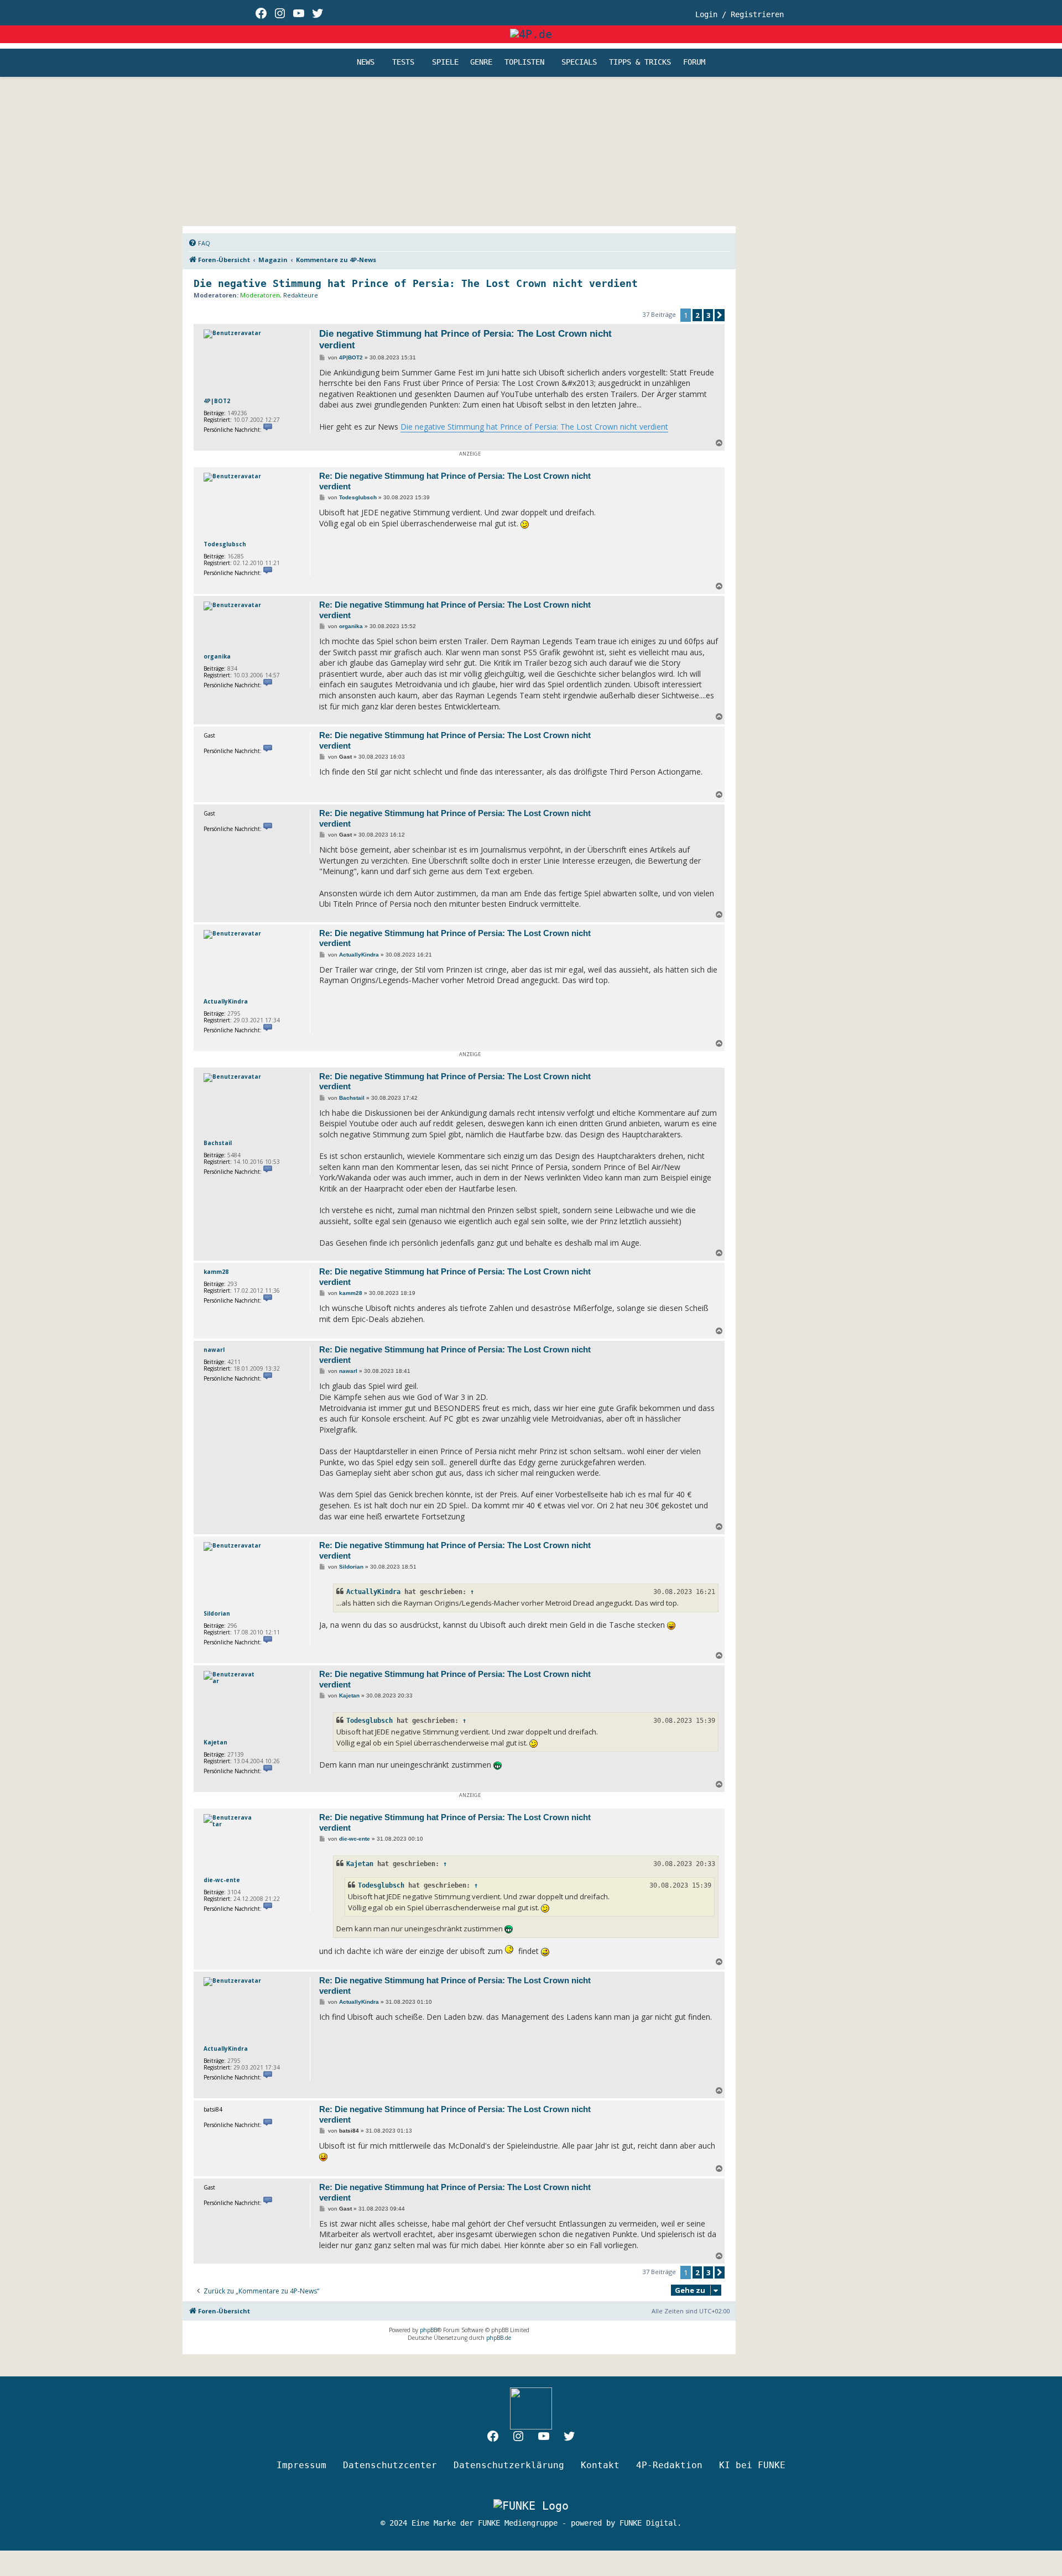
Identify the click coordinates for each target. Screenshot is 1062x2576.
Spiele (445, 62)
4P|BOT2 (217, 401)
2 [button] (697, 315)
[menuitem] (199, 243)
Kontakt (600, 2465)
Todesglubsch (225, 544)
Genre (481, 62)
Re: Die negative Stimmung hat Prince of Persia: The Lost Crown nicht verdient (455, 481)
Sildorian (217, 1613)
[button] (720, 315)
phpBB (428, 2330)
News (366, 62)
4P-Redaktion (669, 2465)
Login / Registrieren (740, 14)
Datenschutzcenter (390, 2465)
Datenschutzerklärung (509, 2465)
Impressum (301, 2465)
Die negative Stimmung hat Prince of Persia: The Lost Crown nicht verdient (416, 283)
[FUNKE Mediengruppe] (531, 2506)
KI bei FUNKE (752, 2465)
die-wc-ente (222, 1880)
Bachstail (218, 1143)
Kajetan (215, 1742)
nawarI (214, 1350)
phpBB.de (499, 2338)
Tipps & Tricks (640, 62)
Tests (403, 62)
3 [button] (708, 315)
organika (217, 656)
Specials (579, 62)
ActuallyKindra (226, 1001)
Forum (694, 62)
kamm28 (216, 1272)
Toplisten (524, 62)
